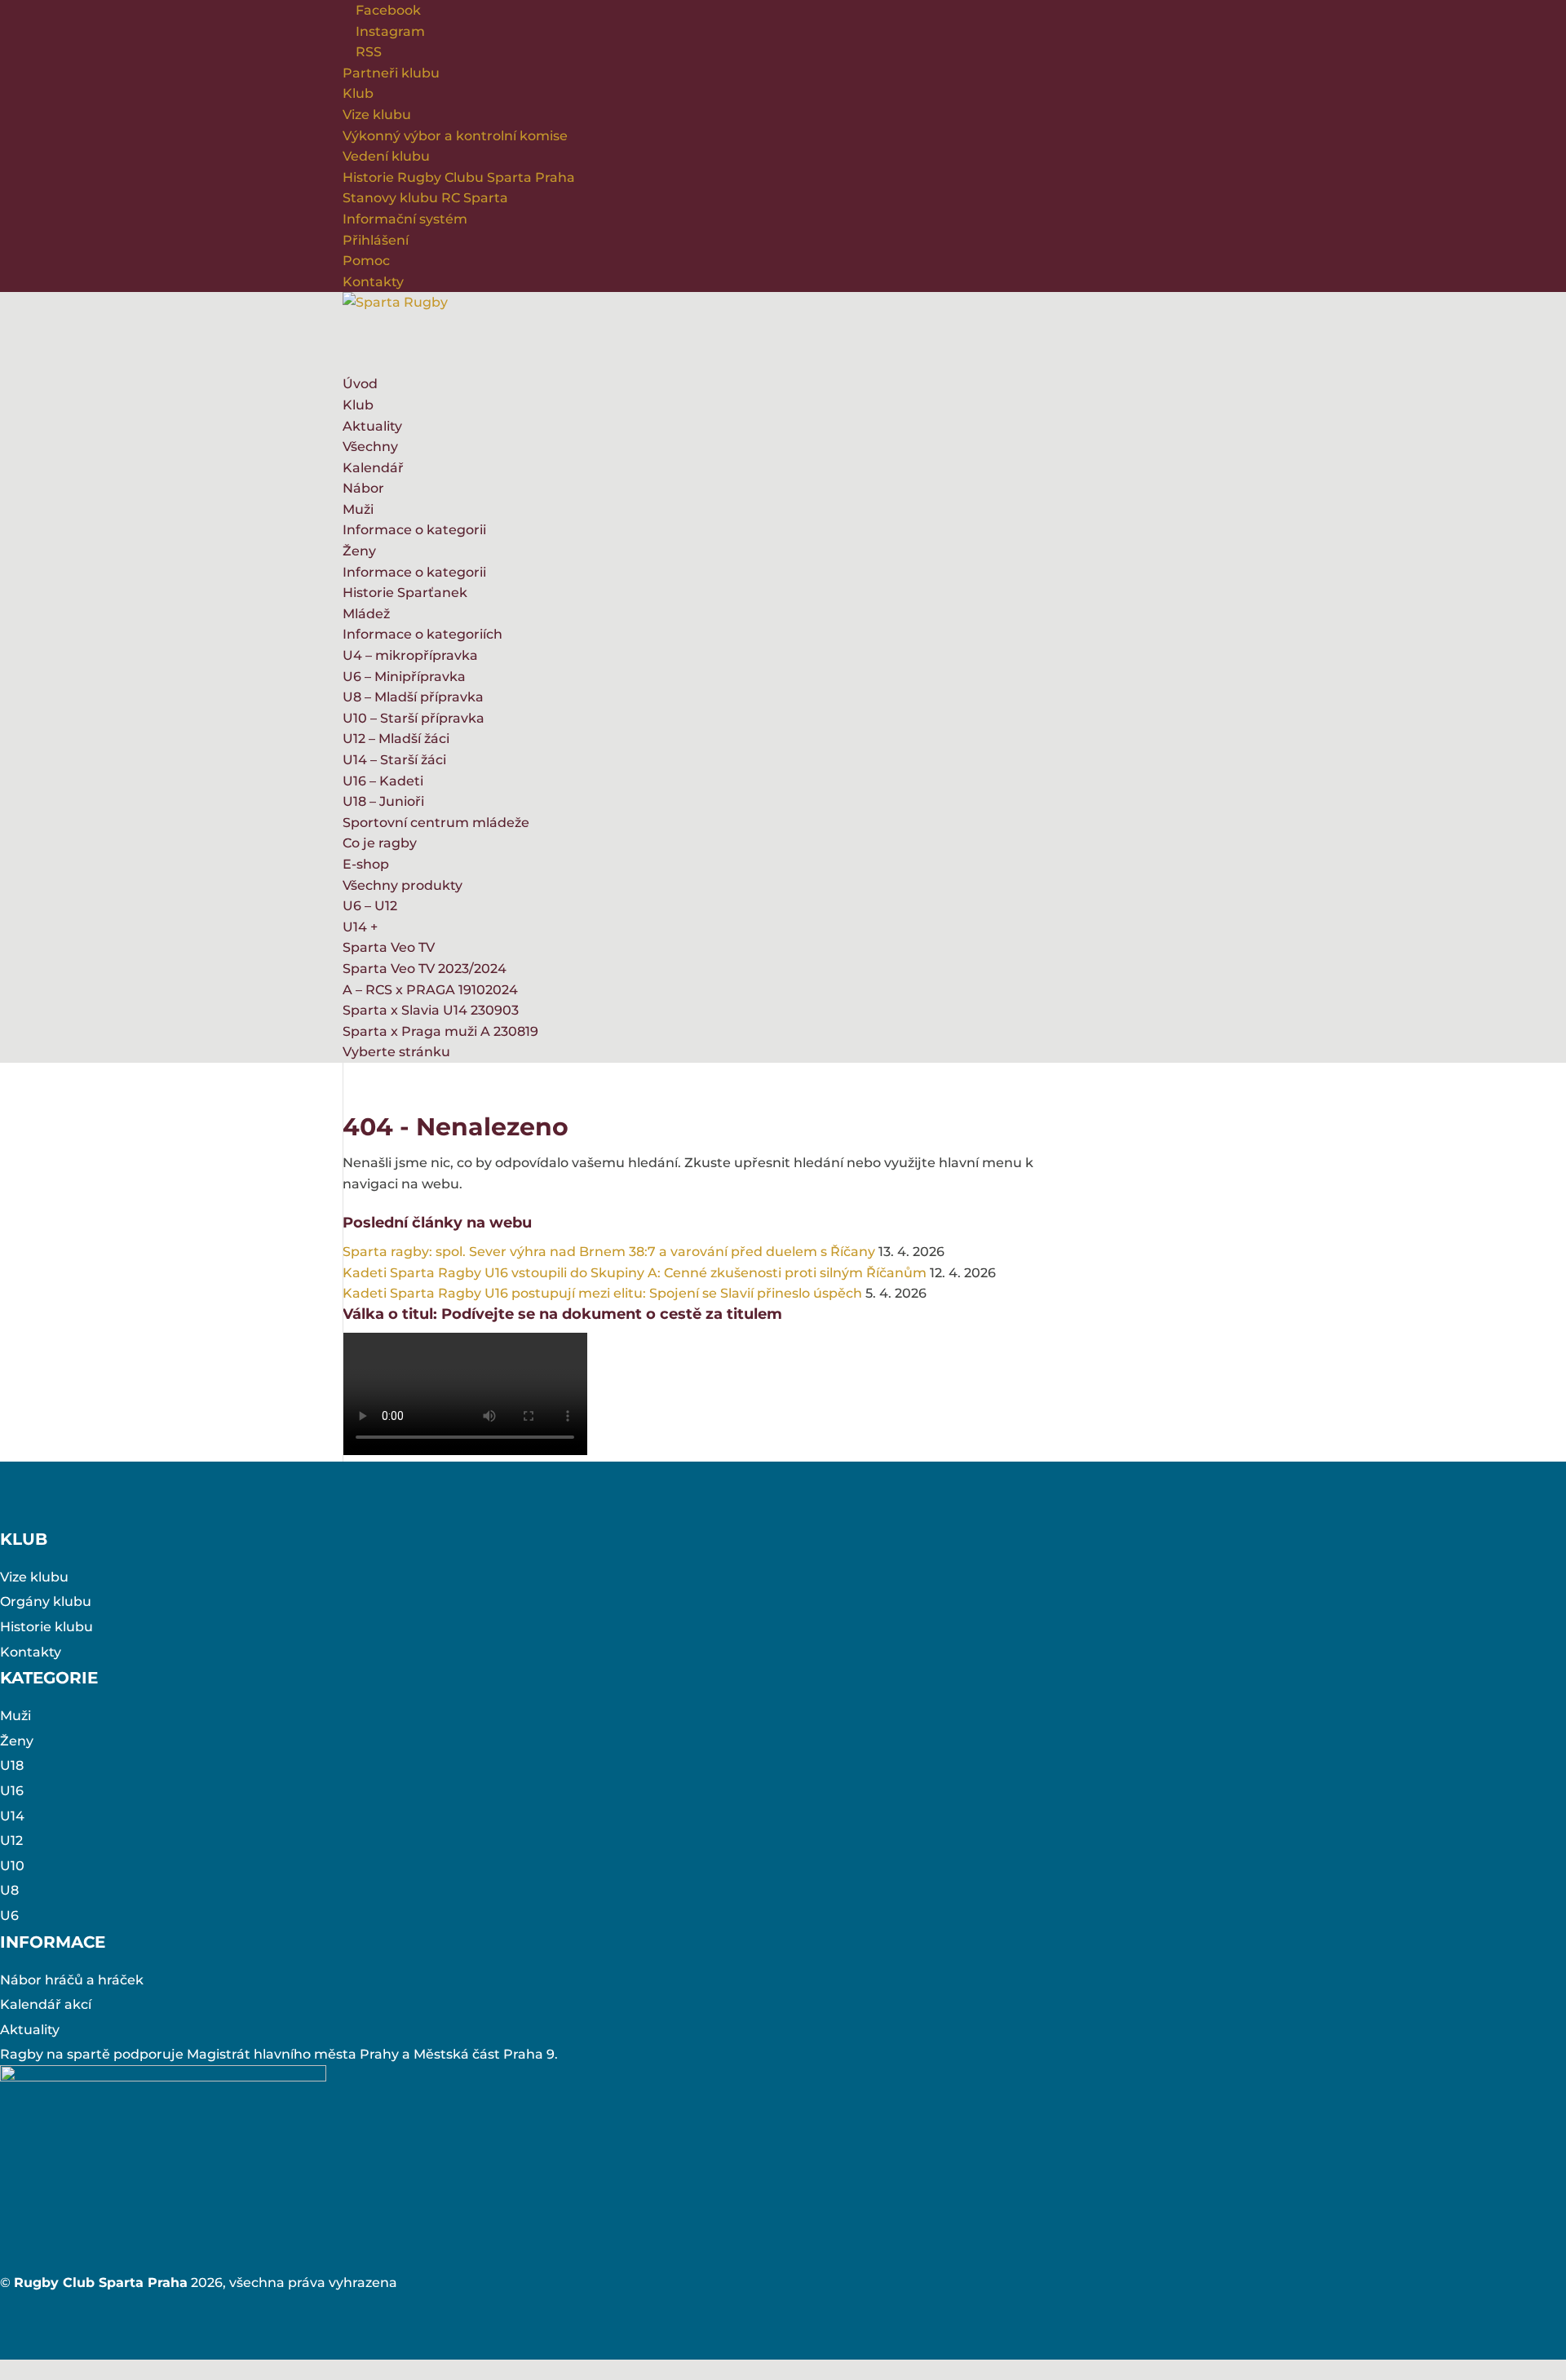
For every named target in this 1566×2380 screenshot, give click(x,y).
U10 (12, 1866)
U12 (11, 1840)
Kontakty (373, 282)
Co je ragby (380, 843)
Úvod (360, 384)
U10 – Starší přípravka (414, 718)
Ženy (359, 551)
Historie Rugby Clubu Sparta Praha (459, 177)
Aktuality (372, 426)
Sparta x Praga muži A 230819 (440, 1031)
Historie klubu (46, 1627)
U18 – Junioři (383, 801)
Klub (358, 93)
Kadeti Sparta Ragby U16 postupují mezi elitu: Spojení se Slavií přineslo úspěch (602, 1293)
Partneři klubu (391, 73)
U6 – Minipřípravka (404, 677)
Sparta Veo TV (389, 947)
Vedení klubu (386, 156)
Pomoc (366, 261)
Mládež (366, 614)
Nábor (363, 488)
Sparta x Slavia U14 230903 (431, 1010)
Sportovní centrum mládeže (436, 823)
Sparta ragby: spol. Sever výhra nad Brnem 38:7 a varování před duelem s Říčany (609, 1252)
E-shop (366, 864)
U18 (12, 1765)
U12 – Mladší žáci (396, 739)
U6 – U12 (370, 906)
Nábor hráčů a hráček (72, 1980)
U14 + (360, 927)
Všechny (370, 447)
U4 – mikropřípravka (410, 655)
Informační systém (405, 219)
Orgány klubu (46, 1601)
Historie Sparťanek (405, 593)
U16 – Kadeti (383, 781)
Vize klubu (377, 115)
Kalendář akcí (46, 2004)
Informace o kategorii (414, 530)
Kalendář (373, 468)
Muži (358, 509)
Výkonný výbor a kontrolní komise (455, 136)
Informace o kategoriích (422, 634)
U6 (9, 1916)
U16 (12, 1791)
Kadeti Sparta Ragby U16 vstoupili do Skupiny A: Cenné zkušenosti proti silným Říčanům (635, 1273)
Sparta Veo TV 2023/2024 (425, 969)
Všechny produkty (403, 885)
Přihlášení (376, 240)
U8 (9, 1890)
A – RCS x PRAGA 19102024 (430, 990)
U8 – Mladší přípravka (413, 697)
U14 (12, 1816)
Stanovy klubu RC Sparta (425, 198)
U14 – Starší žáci (394, 760)
